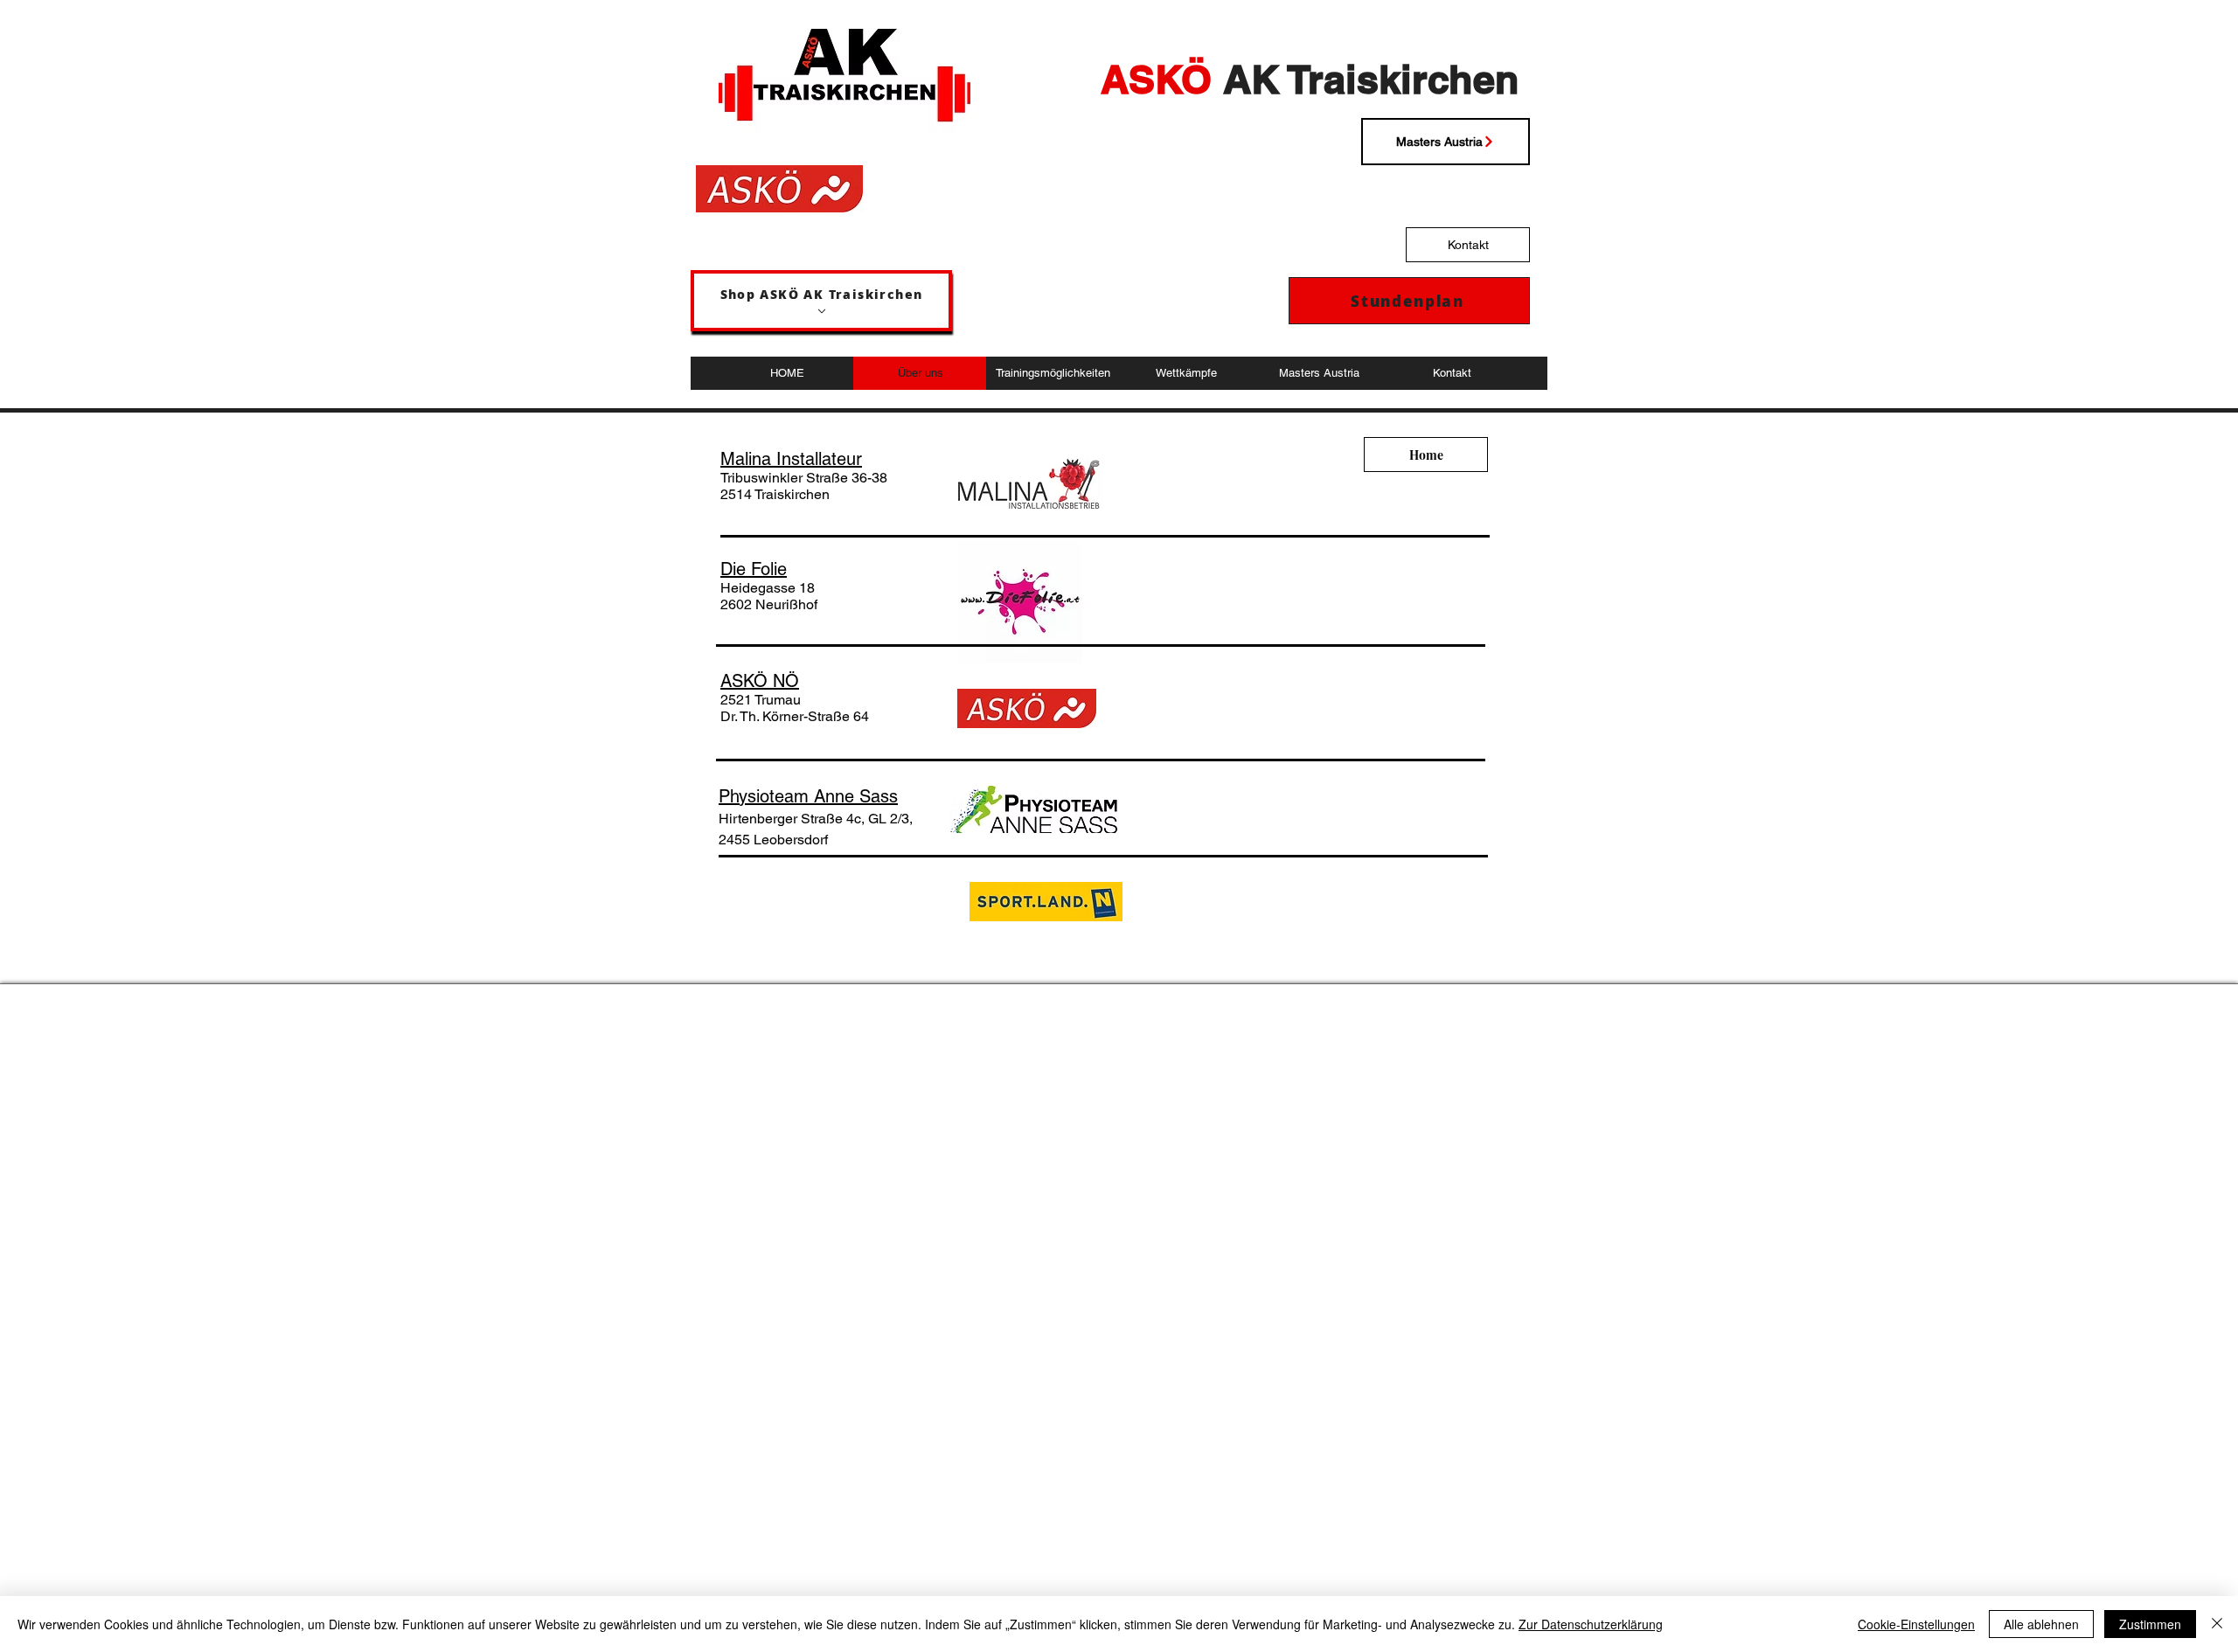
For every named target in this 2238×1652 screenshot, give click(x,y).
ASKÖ (1156, 79)
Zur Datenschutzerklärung (1591, 1624)
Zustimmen (2150, 1624)
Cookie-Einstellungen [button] (1916, 1624)
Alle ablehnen (2041, 1624)
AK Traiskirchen (1366, 79)
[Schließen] (2217, 1624)
